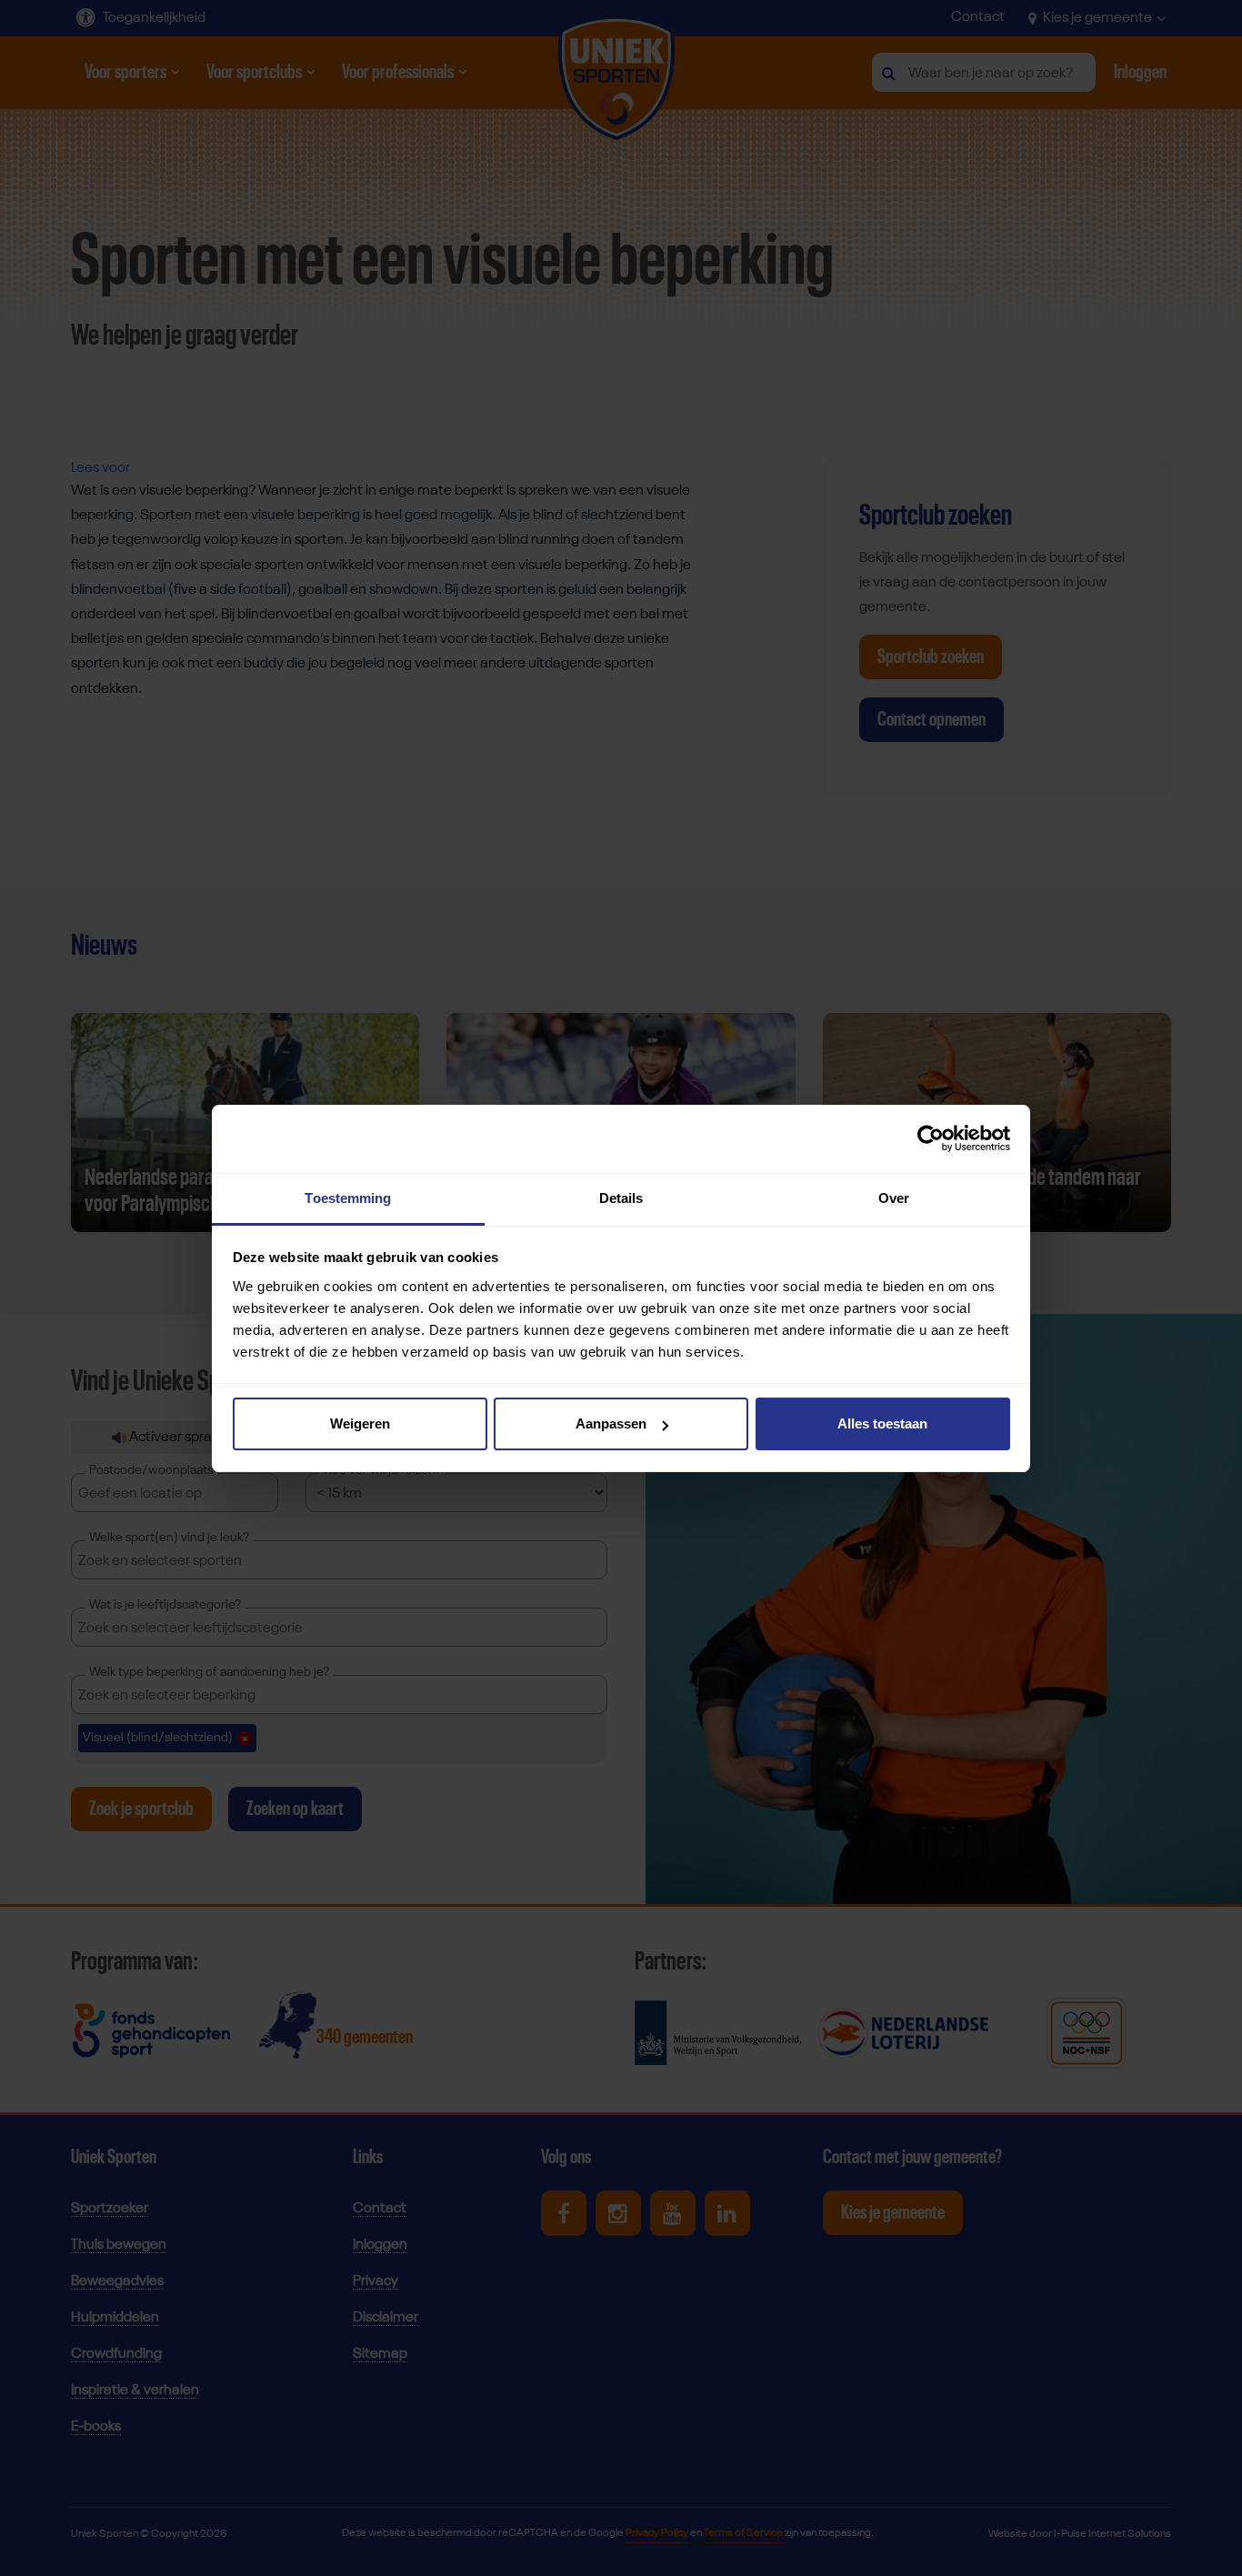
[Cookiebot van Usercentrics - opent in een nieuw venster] (931, 1138)
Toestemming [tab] (348, 1198)
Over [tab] (894, 1198)
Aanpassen (611, 1423)
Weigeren (360, 1423)
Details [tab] (621, 1198)
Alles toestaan (882, 1423)
